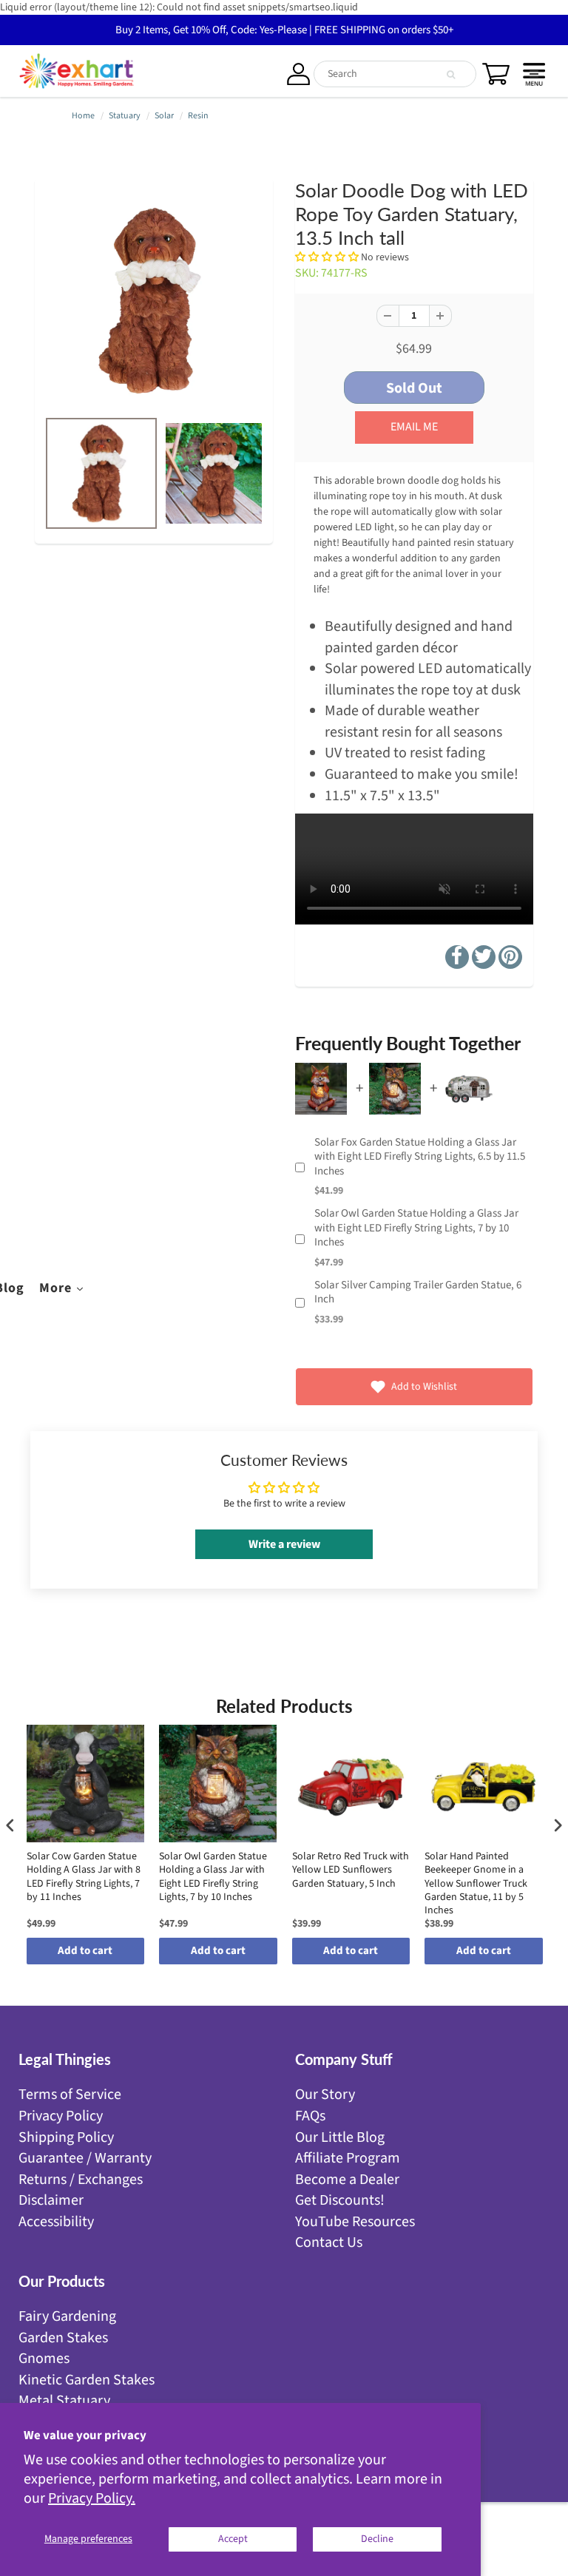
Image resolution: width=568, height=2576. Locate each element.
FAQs (310, 2116)
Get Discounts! (340, 2200)
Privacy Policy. (92, 2498)
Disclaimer (51, 2200)
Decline (377, 2539)
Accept (233, 2539)
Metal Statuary (64, 2401)
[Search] (451, 75)
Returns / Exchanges (81, 2180)
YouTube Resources (355, 2222)
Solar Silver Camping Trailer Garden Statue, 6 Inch (418, 1292)
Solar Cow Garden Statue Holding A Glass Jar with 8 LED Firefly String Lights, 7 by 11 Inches (84, 1877)
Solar (164, 116)
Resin (198, 116)
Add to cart (85, 1951)
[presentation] (10, 1826)
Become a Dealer (347, 2180)
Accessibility (56, 2222)
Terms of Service (70, 2095)
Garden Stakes (63, 2338)
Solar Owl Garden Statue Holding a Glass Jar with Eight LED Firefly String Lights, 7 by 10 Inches (416, 1228)
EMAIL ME (414, 427)
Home (83, 116)
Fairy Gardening (67, 2316)
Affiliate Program (348, 2158)
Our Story (325, 2095)
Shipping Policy (66, 2137)
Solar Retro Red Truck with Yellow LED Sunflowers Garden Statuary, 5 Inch (351, 1870)
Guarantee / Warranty (85, 2158)
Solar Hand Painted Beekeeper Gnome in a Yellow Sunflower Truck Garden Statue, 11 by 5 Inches (476, 1883)
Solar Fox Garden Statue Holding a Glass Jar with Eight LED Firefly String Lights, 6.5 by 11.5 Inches (420, 1157)
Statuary (125, 116)
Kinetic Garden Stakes (87, 2380)
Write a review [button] (284, 1544)
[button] (328, 257)
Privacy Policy (61, 2116)
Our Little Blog (340, 2137)
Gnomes (44, 2359)
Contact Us (329, 2242)
